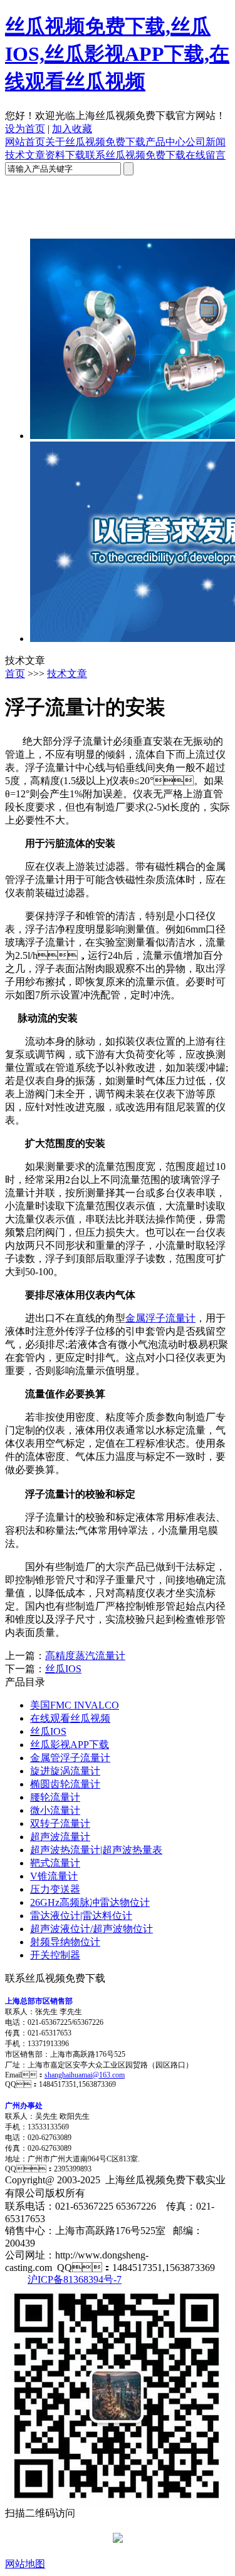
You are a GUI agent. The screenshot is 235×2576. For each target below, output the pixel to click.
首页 (15, 674)
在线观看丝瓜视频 (70, 1718)
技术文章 (25, 155)
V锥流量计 (54, 1876)
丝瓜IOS (63, 1669)
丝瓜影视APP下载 (70, 1745)
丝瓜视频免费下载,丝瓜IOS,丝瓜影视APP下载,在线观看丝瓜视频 (117, 54)
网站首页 (25, 142)
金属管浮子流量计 (70, 1758)
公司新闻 (206, 142)
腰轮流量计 (55, 1797)
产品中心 (165, 142)
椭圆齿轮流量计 (65, 1784)
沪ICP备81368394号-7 (75, 2279)
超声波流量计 (60, 1837)
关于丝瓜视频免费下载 (95, 142)
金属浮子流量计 (160, 1318)
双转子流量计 (60, 1823)
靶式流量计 (55, 1863)
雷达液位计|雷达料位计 (81, 1916)
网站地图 (25, 2564)
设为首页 (25, 129)
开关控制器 (55, 1955)
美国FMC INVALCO (75, 1705)
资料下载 (65, 155)
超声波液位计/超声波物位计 (91, 1929)
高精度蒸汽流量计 (85, 1656)
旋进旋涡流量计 (65, 1771)
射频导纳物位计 (65, 1942)
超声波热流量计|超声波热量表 (96, 1850)
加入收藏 (72, 129)
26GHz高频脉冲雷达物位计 (90, 1902)
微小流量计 (55, 1810)
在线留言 (206, 155)
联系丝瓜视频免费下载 (135, 155)
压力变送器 (55, 1889)
